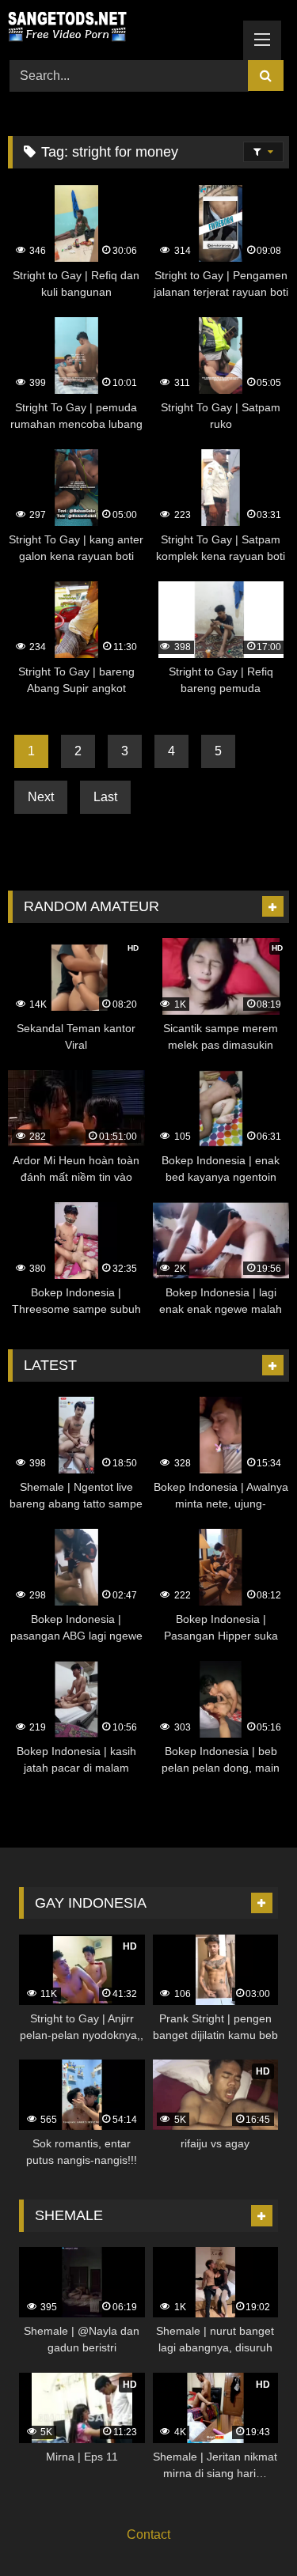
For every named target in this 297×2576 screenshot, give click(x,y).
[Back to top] (248, 2529)
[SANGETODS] (122, 28)
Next (41, 797)
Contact (148, 2534)
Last (105, 797)
